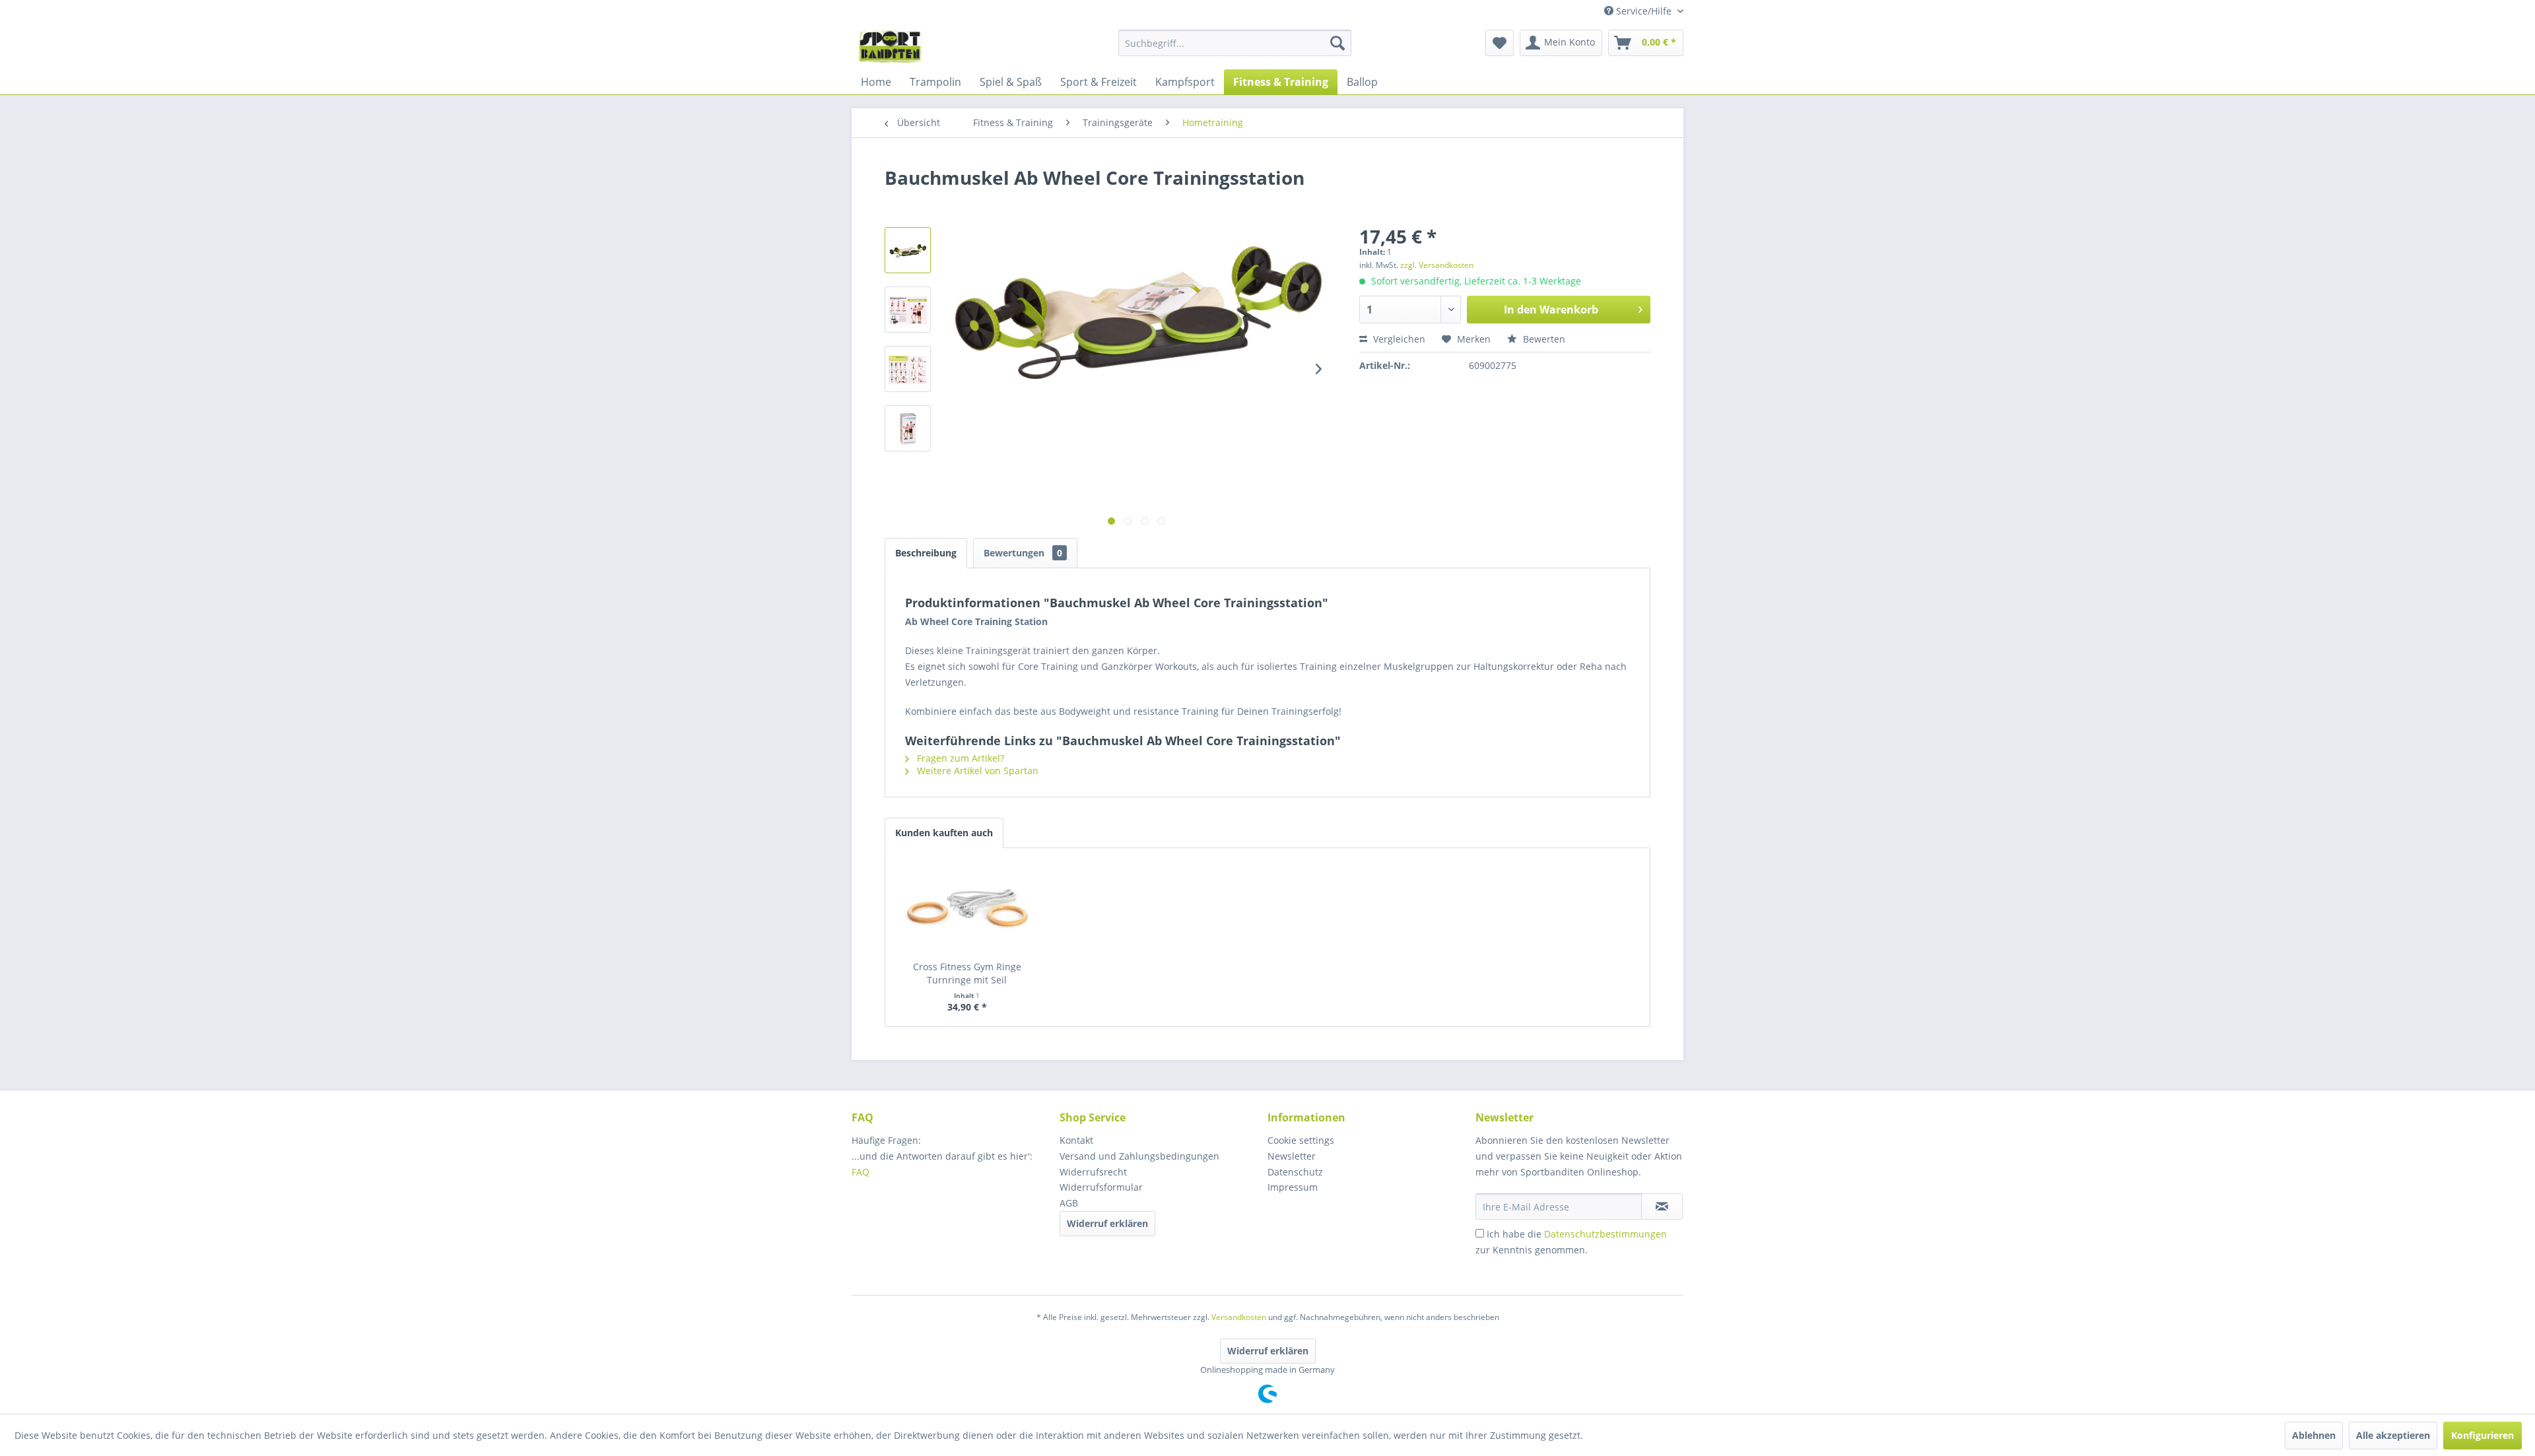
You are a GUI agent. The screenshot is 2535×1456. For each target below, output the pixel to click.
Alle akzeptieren (2393, 1435)
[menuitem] (1235, 43)
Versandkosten (1239, 1317)
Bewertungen (1023, 553)
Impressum (1293, 1187)
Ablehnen (2314, 1435)
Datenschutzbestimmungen (1605, 1234)
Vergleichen (1398, 339)
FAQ (862, 1172)
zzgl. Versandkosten (1437, 265)
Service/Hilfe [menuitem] (1644, 11)
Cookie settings (1301, 1140)
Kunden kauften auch (944, 833)
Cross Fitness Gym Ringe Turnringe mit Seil (967, 973)
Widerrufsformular (1101, 1187)
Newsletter (1292, 1156)
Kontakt (1076, 1140)
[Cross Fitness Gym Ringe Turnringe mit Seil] (967, 908)
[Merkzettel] (1500, 43)
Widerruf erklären (1107, 1223)
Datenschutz (1295, 1172)
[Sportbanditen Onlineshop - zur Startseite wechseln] (890, 46)
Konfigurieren (2483, 1435)
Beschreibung (926, 553)
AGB (1069, 1203)
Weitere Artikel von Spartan (976, 771)
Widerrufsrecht (1093, 1172)
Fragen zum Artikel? (959, 758)
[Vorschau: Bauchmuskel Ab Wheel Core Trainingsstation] (908, 250)
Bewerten (1543, 339)
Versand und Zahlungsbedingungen (1139, 1156)
